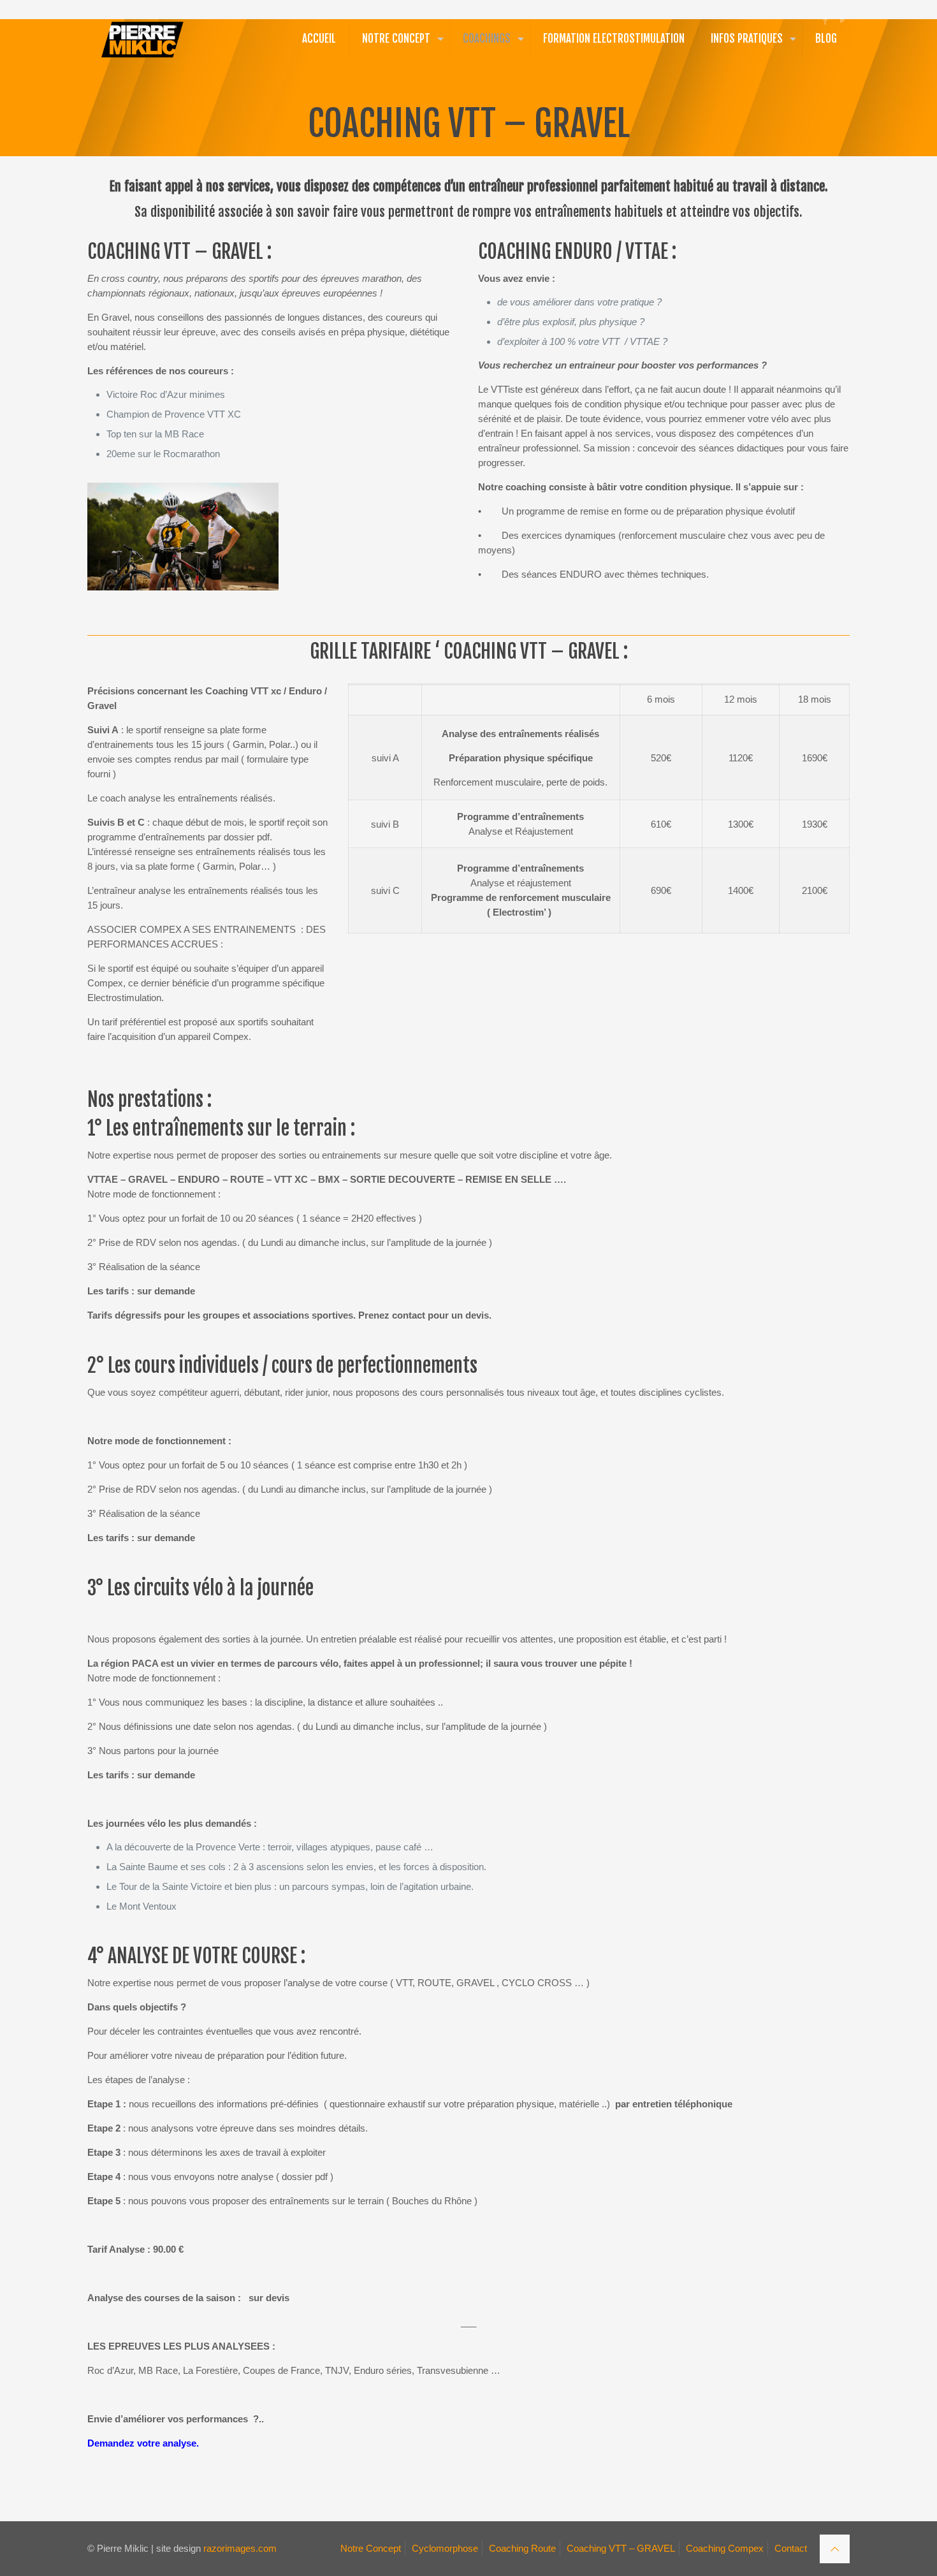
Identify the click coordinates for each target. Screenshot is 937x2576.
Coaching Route (522, 2548)
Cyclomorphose (445, 2548)
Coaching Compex (725, 2548)
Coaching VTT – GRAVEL (621, 2548)
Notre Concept (371, 2548)
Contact (791, 2548)
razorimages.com (240, 2548)
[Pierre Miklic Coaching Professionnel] (142, 39)
